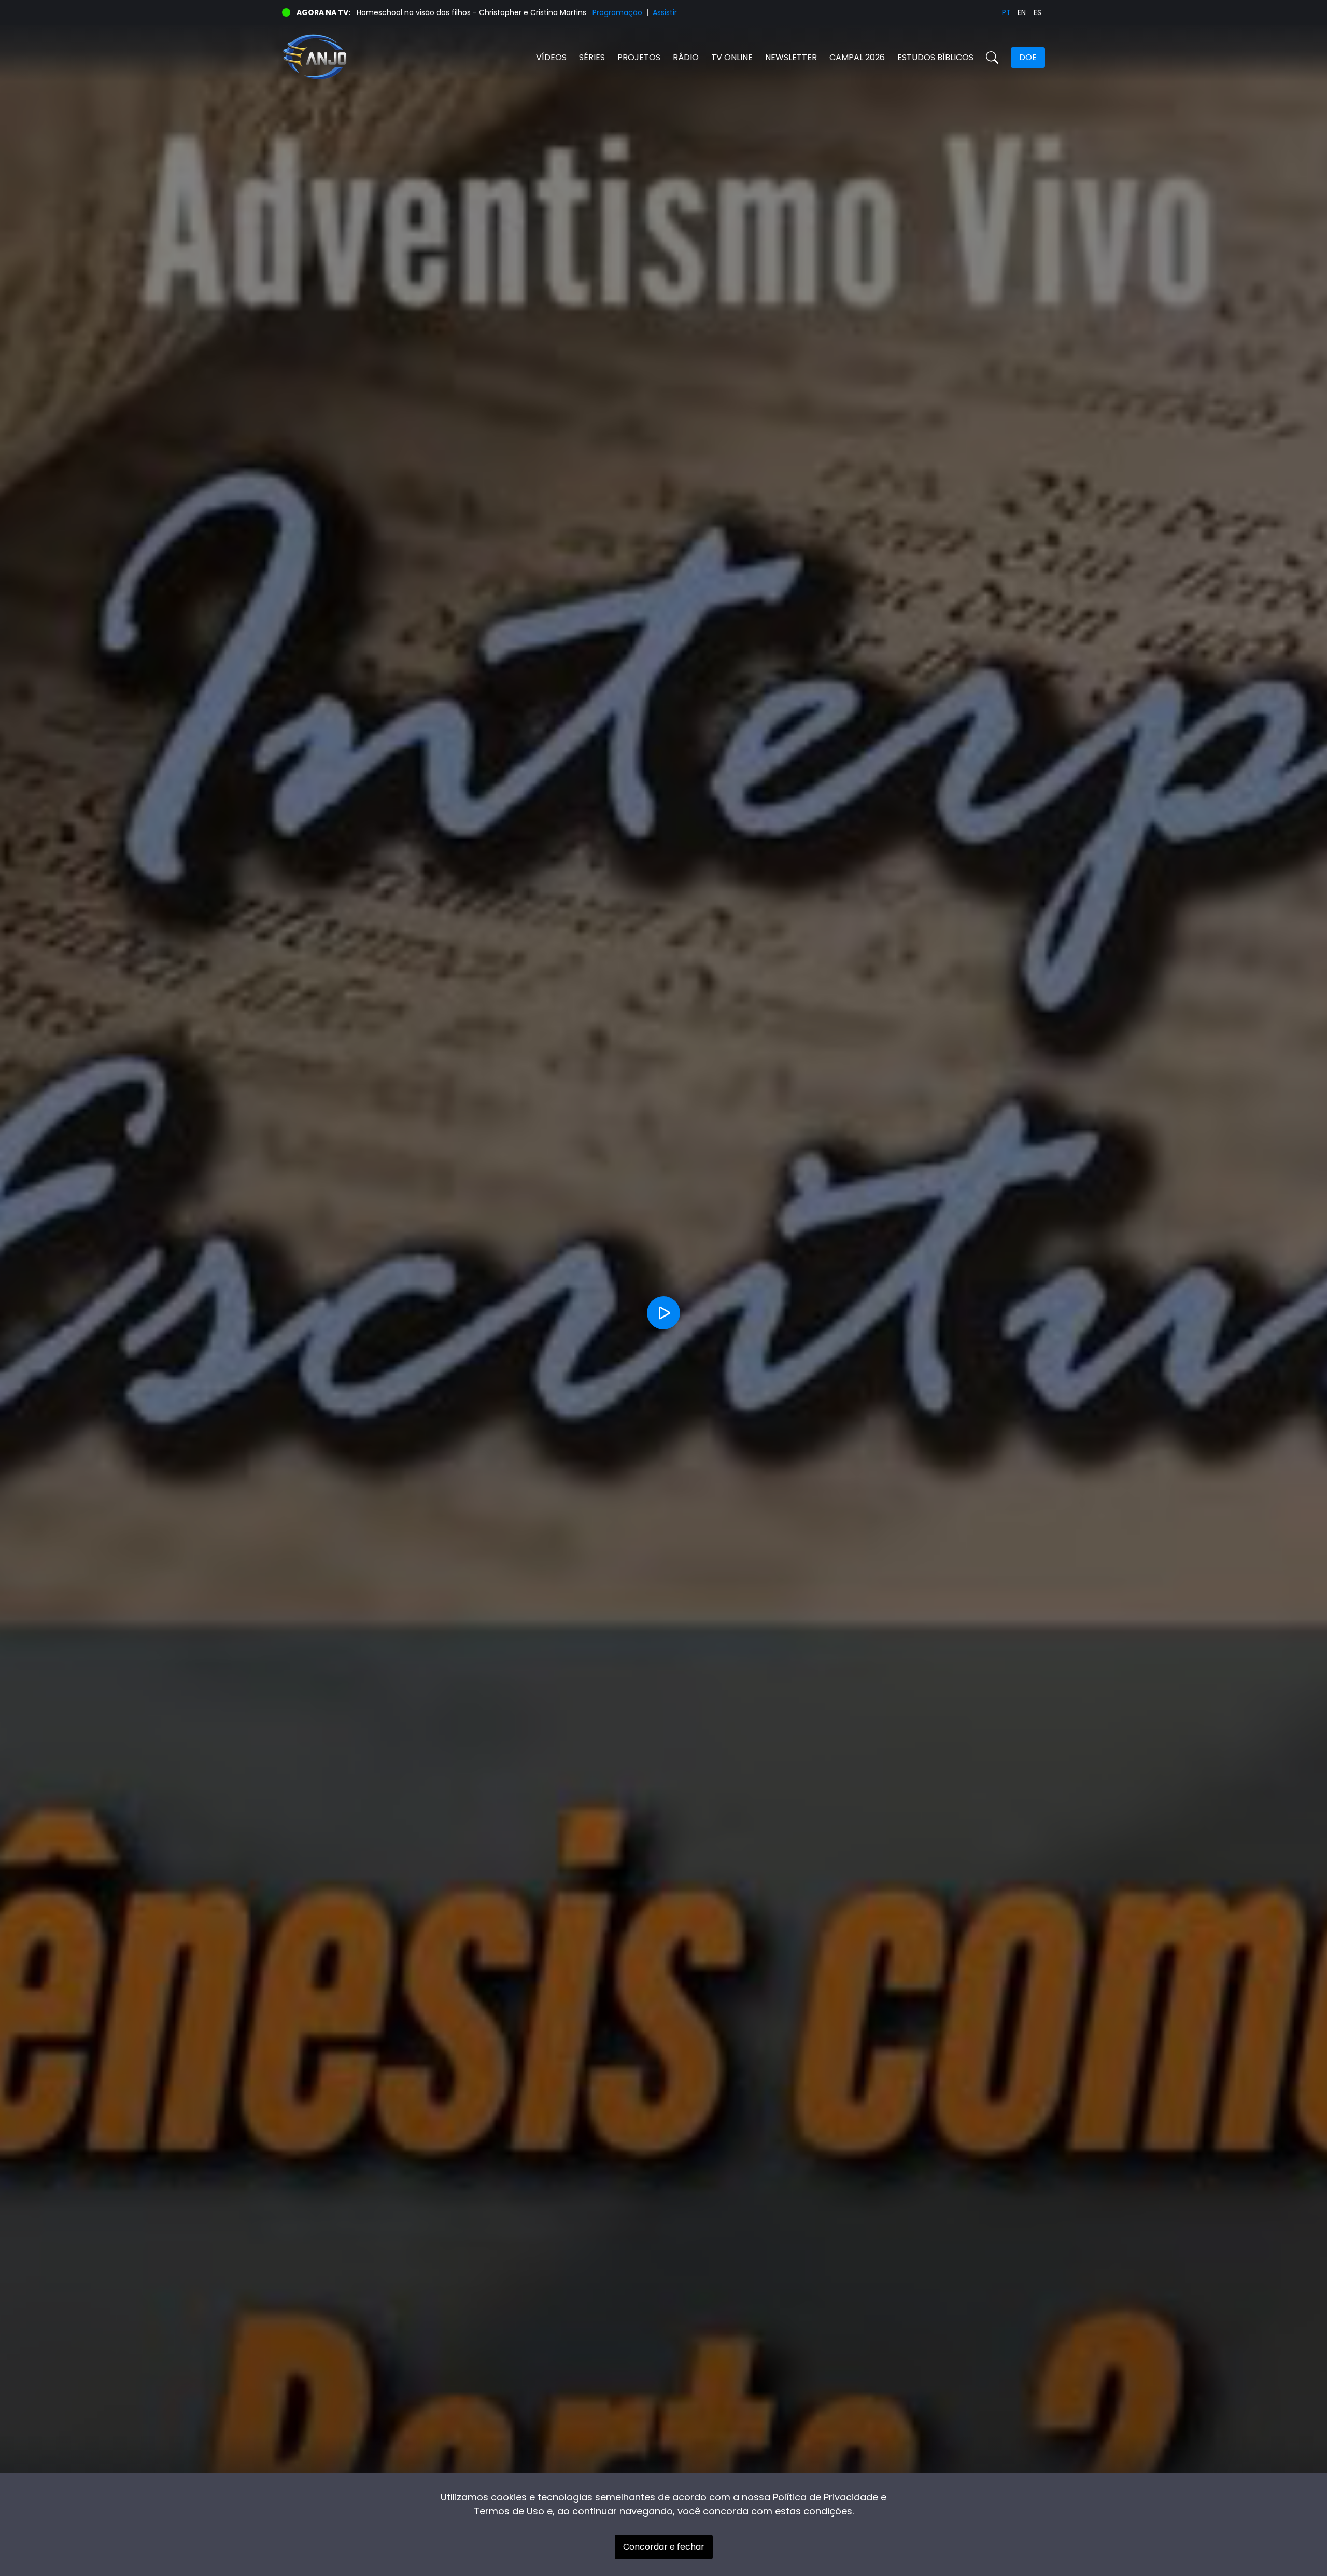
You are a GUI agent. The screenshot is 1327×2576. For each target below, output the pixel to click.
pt (1006, 12)
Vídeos (551, 57)
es (1037, 12)
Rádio (686, 57)
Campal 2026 (857, 57)
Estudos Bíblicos (935, 57)
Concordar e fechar (664, 2547)
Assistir (665, 12)
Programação (617, 12)
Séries (592, 57)
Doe (1028, 57)
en (1022, 12)
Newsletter (791, 57)
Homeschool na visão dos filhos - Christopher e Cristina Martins (471, 12)
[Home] (473, 57)
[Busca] (992, 58)
